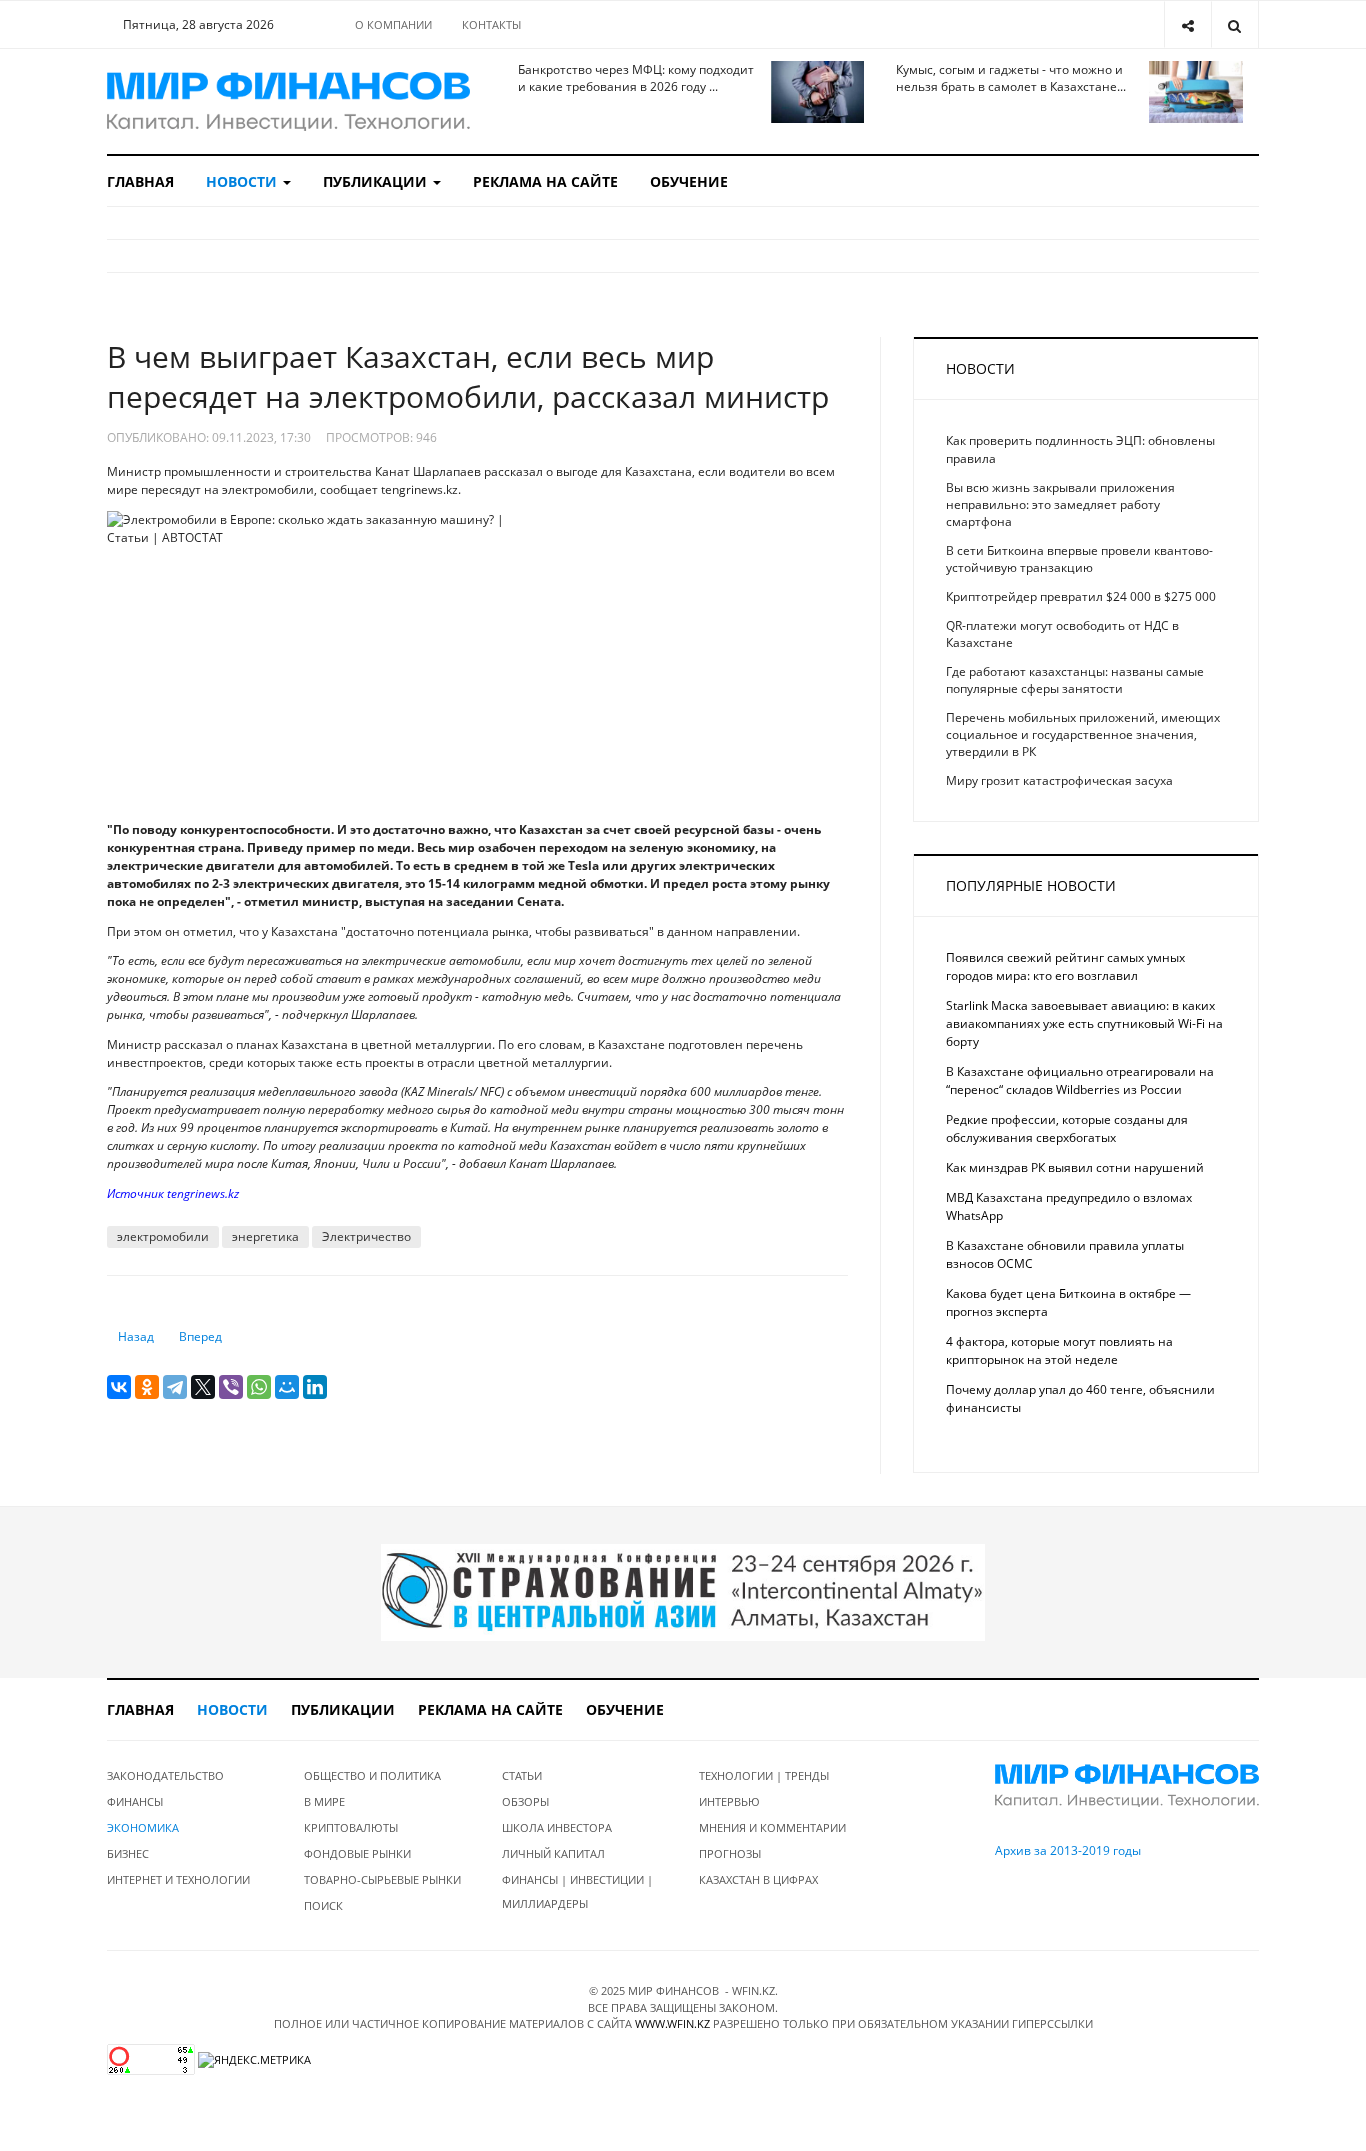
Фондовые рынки (357, 1853)
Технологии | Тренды (764, 1775)
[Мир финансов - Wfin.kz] (288, 101)
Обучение (689, 181)
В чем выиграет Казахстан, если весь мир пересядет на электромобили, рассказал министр (468, 376)
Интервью (729, 1801)
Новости (243, 181)
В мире (324, 1801)
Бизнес (128, 1853)
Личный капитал (553, 1853)
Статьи (522, 1775)
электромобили (163, 1236)
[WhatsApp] (259, 1387)
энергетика (265, 1236)
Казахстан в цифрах (758, 1879)
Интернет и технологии (178, 1879)
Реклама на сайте (545, 181)
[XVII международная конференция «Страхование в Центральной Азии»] (683, 1591)
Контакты (491, 24)
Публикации (377, 181)
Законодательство (165, 1775)
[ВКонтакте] (119, 1387)
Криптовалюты (351, 1827)
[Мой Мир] (287, 1387)
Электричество (366, 1236)
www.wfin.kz (672, 2023)
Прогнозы (730, 1853)
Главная (140, 181)
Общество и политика (372, 1775)
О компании (393, 24)
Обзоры (525, 1801)
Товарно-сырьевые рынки (382, 1879)
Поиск (323, 1905)
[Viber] (231, 1387)
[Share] (1187, 24)
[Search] (1234, 24)
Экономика (143, 1827)
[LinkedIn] (315, 1387)
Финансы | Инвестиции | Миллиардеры (577, 1891)
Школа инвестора (557, 1827)
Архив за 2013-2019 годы (1068, 1850)
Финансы (135, 1801)
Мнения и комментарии (772, 1827)
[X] (203, 1387)
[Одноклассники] (147, 1387)
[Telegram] (175, 1387)
